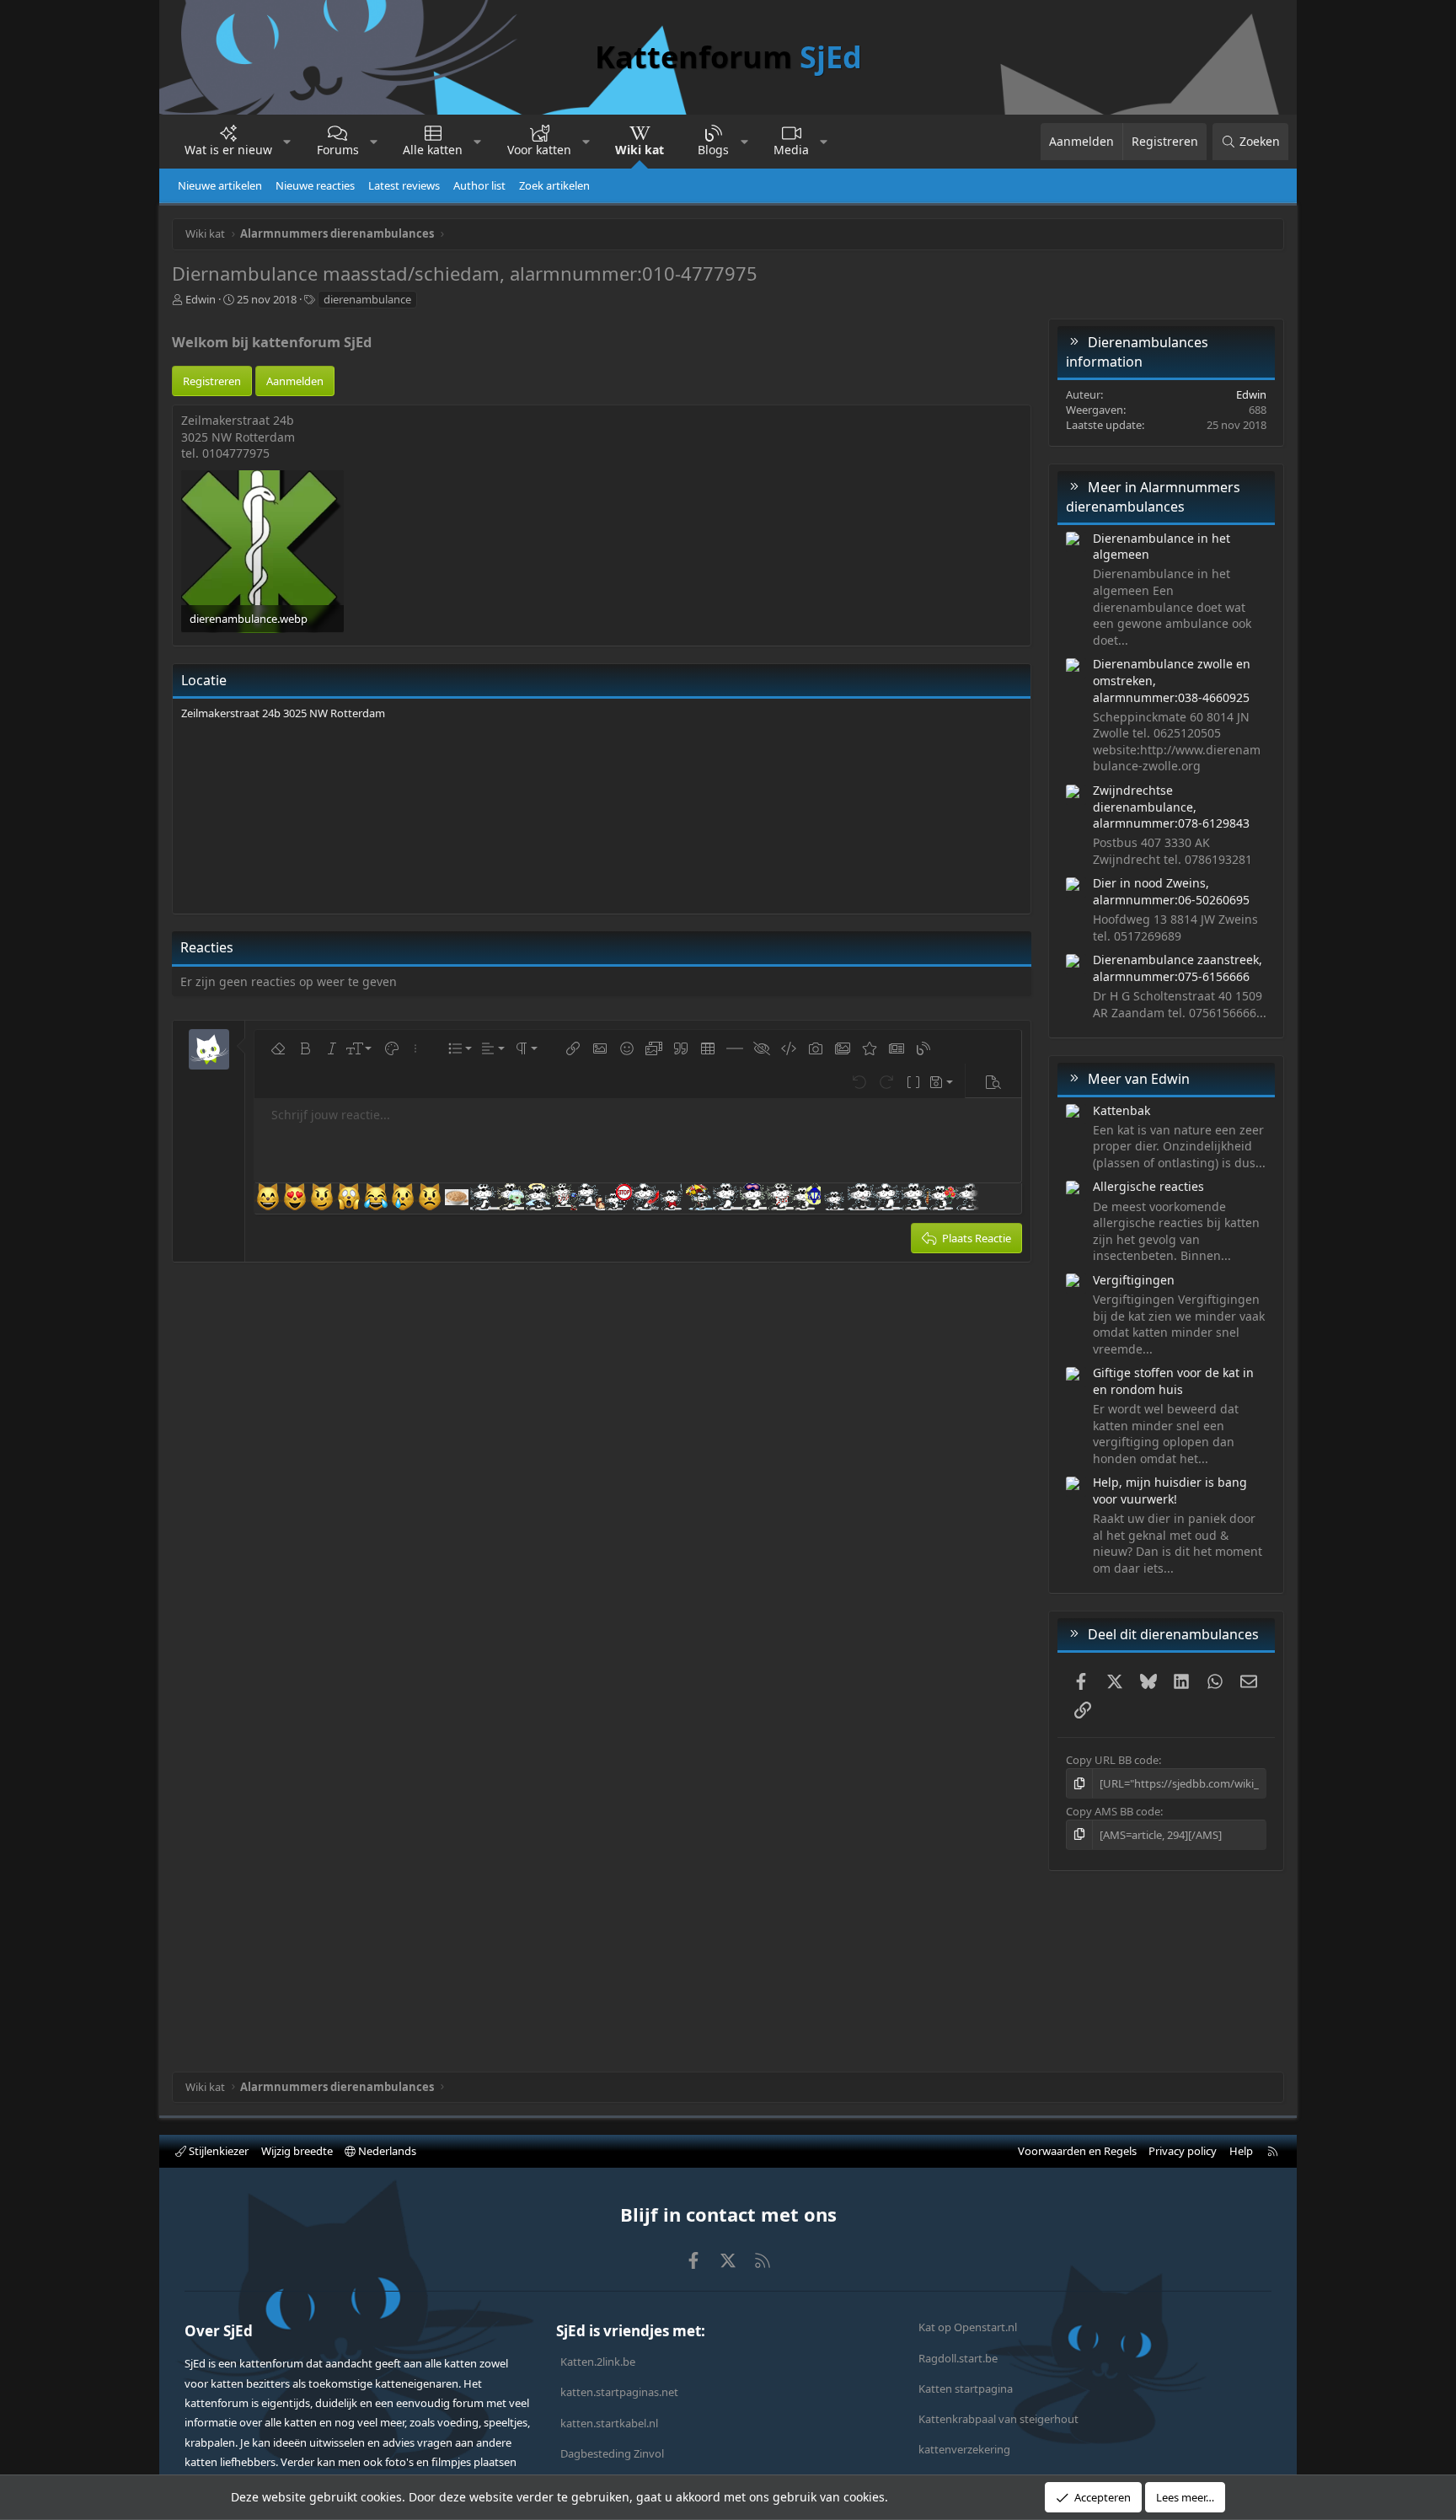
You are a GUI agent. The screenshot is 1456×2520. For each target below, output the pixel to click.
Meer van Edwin (1139, 1079)
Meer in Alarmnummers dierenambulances (1153, 496)
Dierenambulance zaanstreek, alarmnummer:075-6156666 (1178, 968)
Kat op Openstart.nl (968, 2327)
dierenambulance (367, 299)
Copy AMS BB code (1113, 1811)
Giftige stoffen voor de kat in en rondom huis (1173, 1381)
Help (1241, 2151)
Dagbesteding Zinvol (612, 2453)
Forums (338, 150)
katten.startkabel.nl (609, 2423)
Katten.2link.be (598, 2362)
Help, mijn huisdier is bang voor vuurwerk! (1170, 1491)
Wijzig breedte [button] (297, 2151)
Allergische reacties (1148, 1186)
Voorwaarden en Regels (1077, 2151)
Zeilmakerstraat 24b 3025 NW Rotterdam (283, 713)
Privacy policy (1183, 2151)
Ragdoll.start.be (958, 2358)
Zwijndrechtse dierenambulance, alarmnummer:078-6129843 (1171, 807)
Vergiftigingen (1134, 1280)
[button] (287, 142)
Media (791, 150)
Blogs (713, 150)
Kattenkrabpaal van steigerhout (998, 2419)
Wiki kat (640, 150)
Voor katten (539, 150)
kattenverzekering (964, 2449)
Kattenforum (728, 57)
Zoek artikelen (554, 185)
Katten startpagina (966, 2389)
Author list (479, 185)
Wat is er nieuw (228, 150)
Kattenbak (1121, 1110)
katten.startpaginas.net (619, 2392)
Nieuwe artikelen (220, 185)
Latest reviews (404, 185)
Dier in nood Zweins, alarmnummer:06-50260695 (1171, 891)
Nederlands (386, 2151)
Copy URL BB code (1112, 1760)
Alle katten (433, 150)
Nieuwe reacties (315, 185)
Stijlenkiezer (217, 2151)
